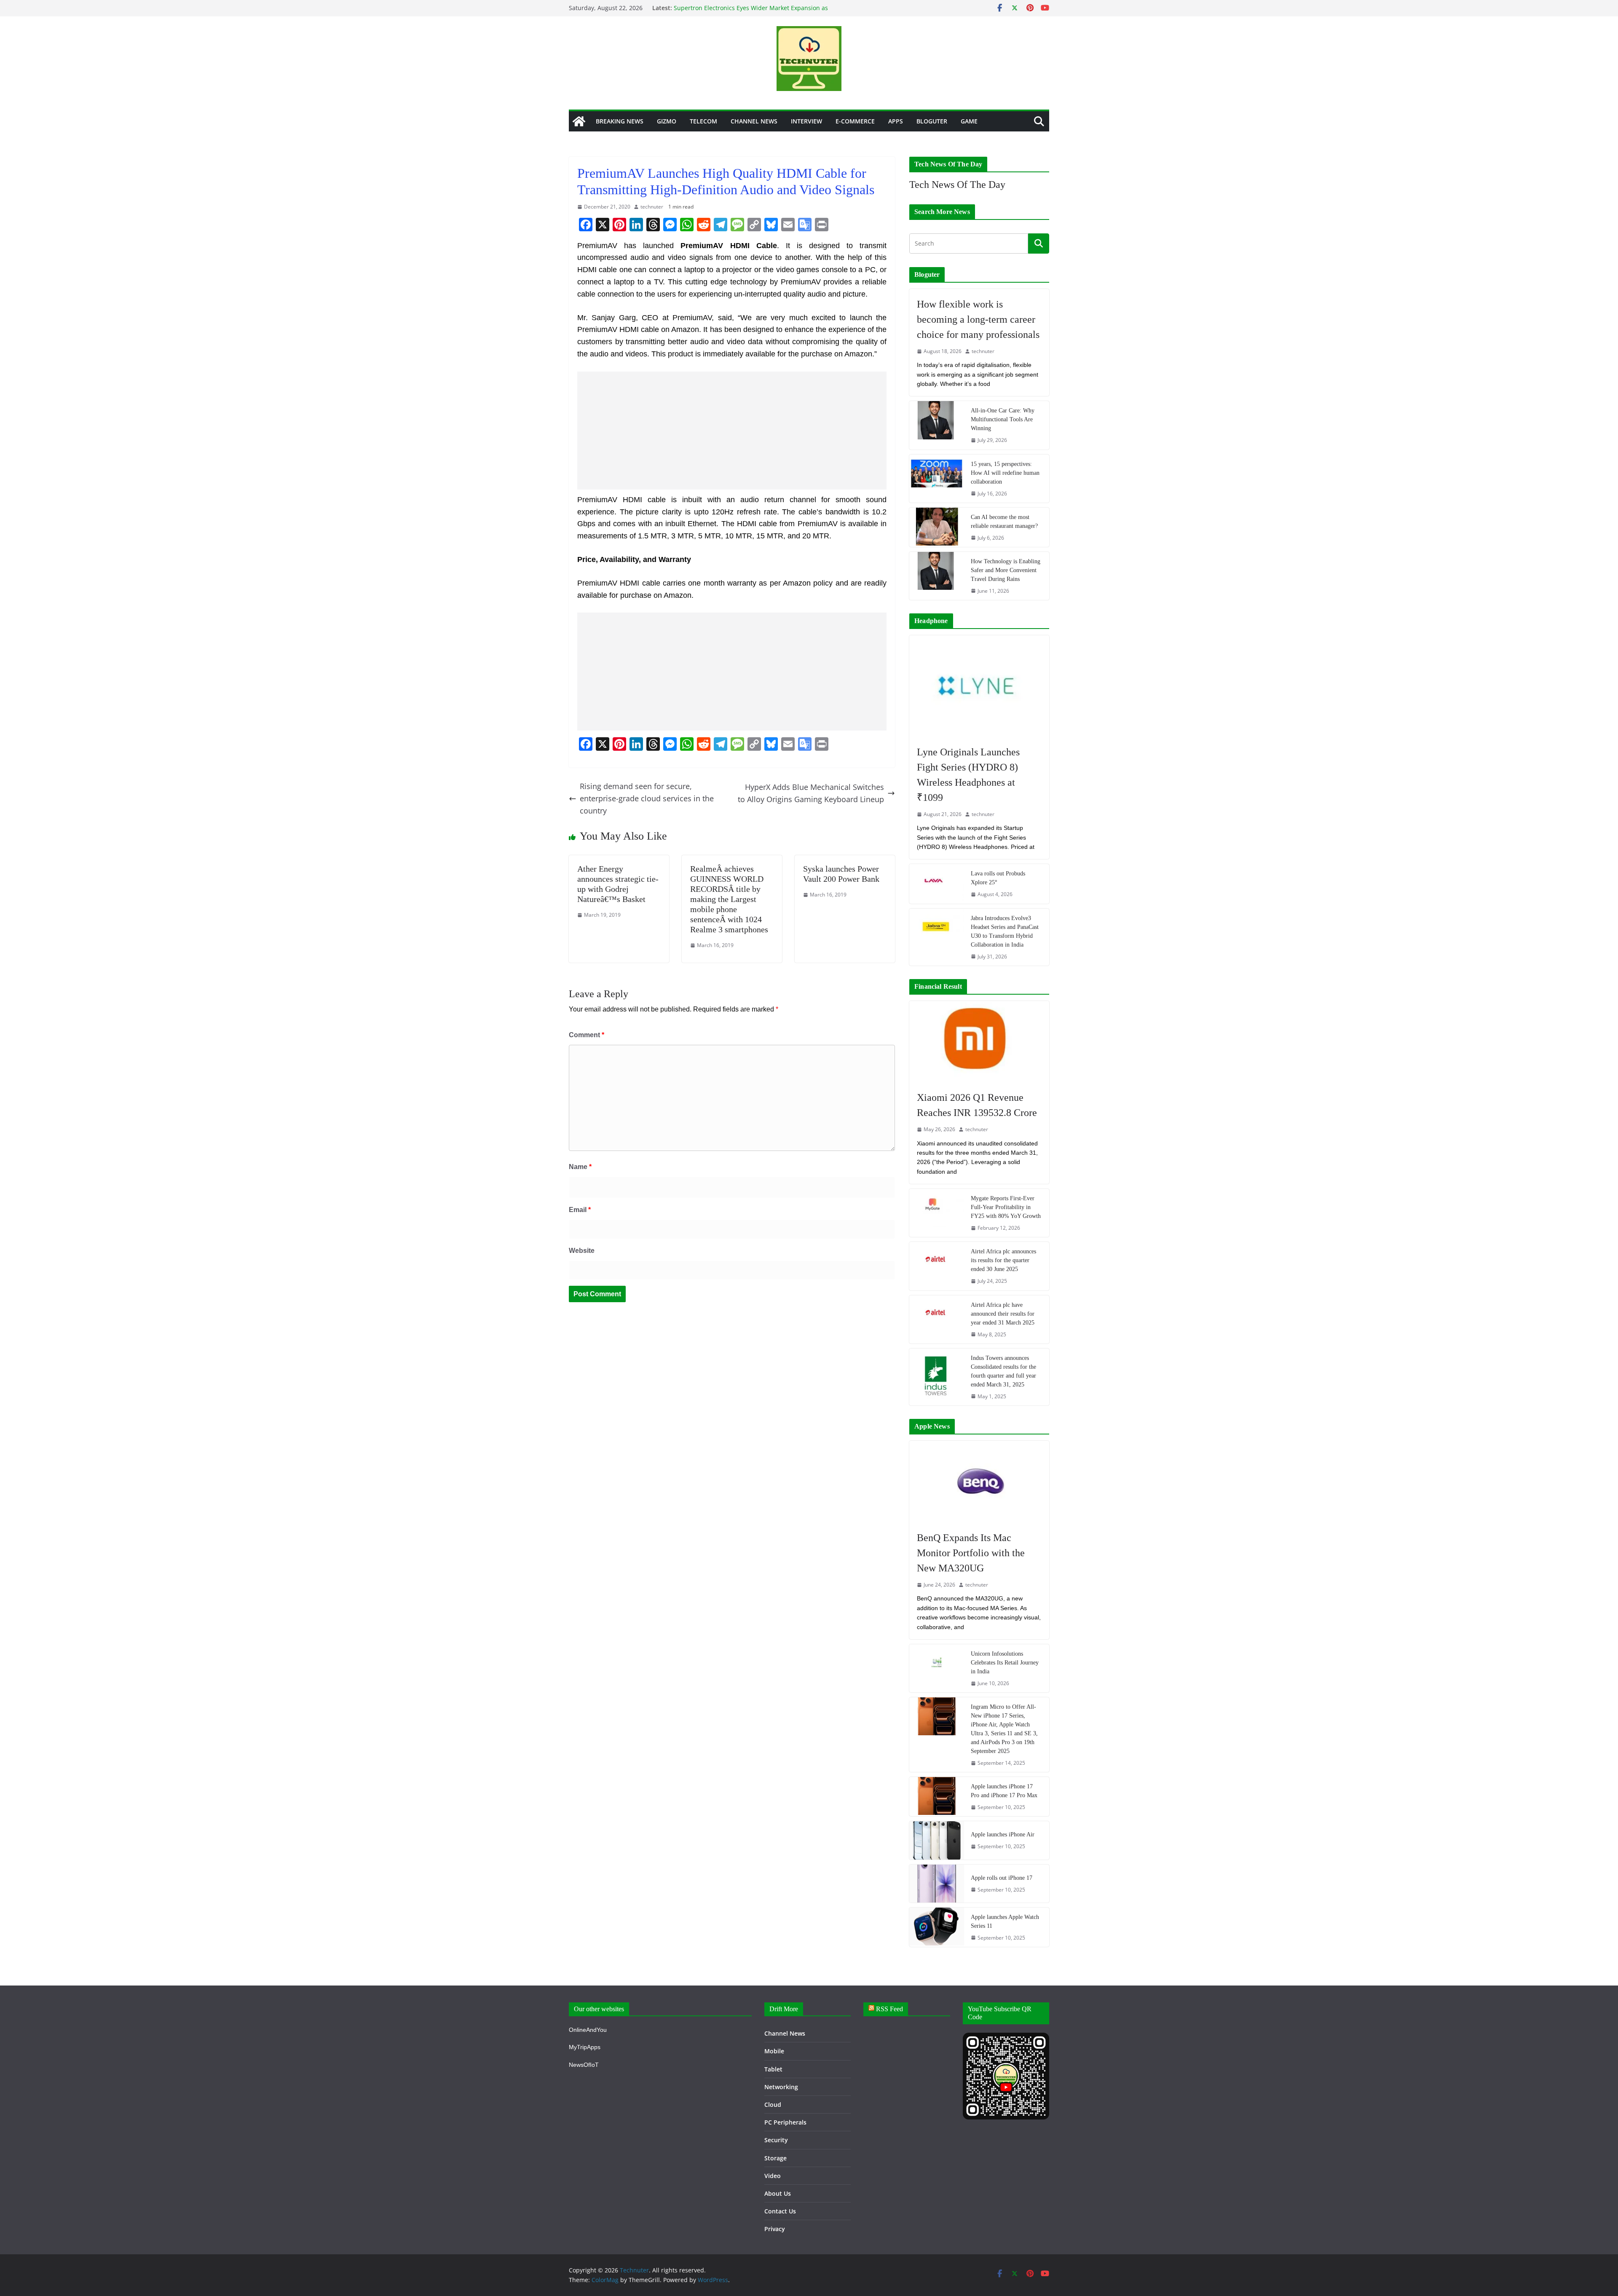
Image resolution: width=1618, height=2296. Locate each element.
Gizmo (667, 121)
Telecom (703, 121)
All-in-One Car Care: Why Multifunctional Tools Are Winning (1003, 419)
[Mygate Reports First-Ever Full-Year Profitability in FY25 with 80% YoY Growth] (937, 1213)
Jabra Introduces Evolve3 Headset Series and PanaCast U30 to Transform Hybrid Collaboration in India (1005, 931)
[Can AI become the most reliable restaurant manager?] (937, 527)
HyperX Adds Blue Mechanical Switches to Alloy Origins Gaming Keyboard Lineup (811, 793)
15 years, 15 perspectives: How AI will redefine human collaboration (1005, 473)
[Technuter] (579, 121)
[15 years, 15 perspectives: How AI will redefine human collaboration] (937, 479)
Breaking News (620, 121)
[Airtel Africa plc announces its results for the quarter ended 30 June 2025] (937, 1266)
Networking (781, 2087)
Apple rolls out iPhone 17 (1002, 1878)
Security (776, 2140)
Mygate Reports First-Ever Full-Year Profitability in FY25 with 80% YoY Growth (1006, 1207)
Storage (776, 2158)
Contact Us (780, 2211)
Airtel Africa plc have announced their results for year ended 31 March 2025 (1003, 1314)
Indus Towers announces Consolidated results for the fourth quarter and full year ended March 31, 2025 (1003, 1371)
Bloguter (932, 121)
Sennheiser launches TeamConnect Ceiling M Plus (745, 8)
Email (580, 1210)
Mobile (774, 2051)
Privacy (775, 2229)
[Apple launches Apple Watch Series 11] (937, 1927)
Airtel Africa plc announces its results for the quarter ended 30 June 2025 (1003, 1260)
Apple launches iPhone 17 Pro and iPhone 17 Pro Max (1004, 1791)
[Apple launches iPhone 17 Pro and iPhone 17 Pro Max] (937, 1797)
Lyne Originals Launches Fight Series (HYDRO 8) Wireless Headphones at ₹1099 (968, 775)
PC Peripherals (785, 2122)
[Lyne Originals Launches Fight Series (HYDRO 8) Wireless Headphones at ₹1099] (979, 686)
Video (773, 2176)
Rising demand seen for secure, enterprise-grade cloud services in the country (647, 798)
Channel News (754, 121)
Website (582, 1251)
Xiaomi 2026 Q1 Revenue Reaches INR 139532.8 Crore (977, 1105)
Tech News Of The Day (957, 185)
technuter (652, 207)
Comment (587, 1035)
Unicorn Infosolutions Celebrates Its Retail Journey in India (1005, 1663)
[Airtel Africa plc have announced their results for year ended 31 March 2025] (937, 1319)
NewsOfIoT (584, 2065)
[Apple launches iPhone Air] (937, 1840)
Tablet (773, 2069)
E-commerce (855, 121)
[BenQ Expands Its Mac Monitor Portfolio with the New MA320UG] (979, 1482)
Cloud (773, 2105)
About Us (778, 2193)
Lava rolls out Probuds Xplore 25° (998, 878)
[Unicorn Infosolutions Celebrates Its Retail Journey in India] (937, 1668)
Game (969, 121)
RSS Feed (889, 2009)
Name (580, 1167)
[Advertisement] (732, 431)
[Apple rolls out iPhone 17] (937, 1884)
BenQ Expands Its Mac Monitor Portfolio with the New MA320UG (971, 1553)
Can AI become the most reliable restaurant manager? (1004, 522)
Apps (896, 121)
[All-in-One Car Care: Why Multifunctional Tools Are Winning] (937, 425)
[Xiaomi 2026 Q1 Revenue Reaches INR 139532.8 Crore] (979, 1042)
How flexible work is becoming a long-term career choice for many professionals (978, 319)
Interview (806, 121)
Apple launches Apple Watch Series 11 (1005, 1921)
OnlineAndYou (588, 2030)
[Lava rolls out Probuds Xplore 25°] (937, 884)
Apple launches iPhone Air (1003, 1834)
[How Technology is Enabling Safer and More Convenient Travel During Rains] (937, 576)
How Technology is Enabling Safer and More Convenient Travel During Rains (1006, 570)
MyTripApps (585, 2047)
